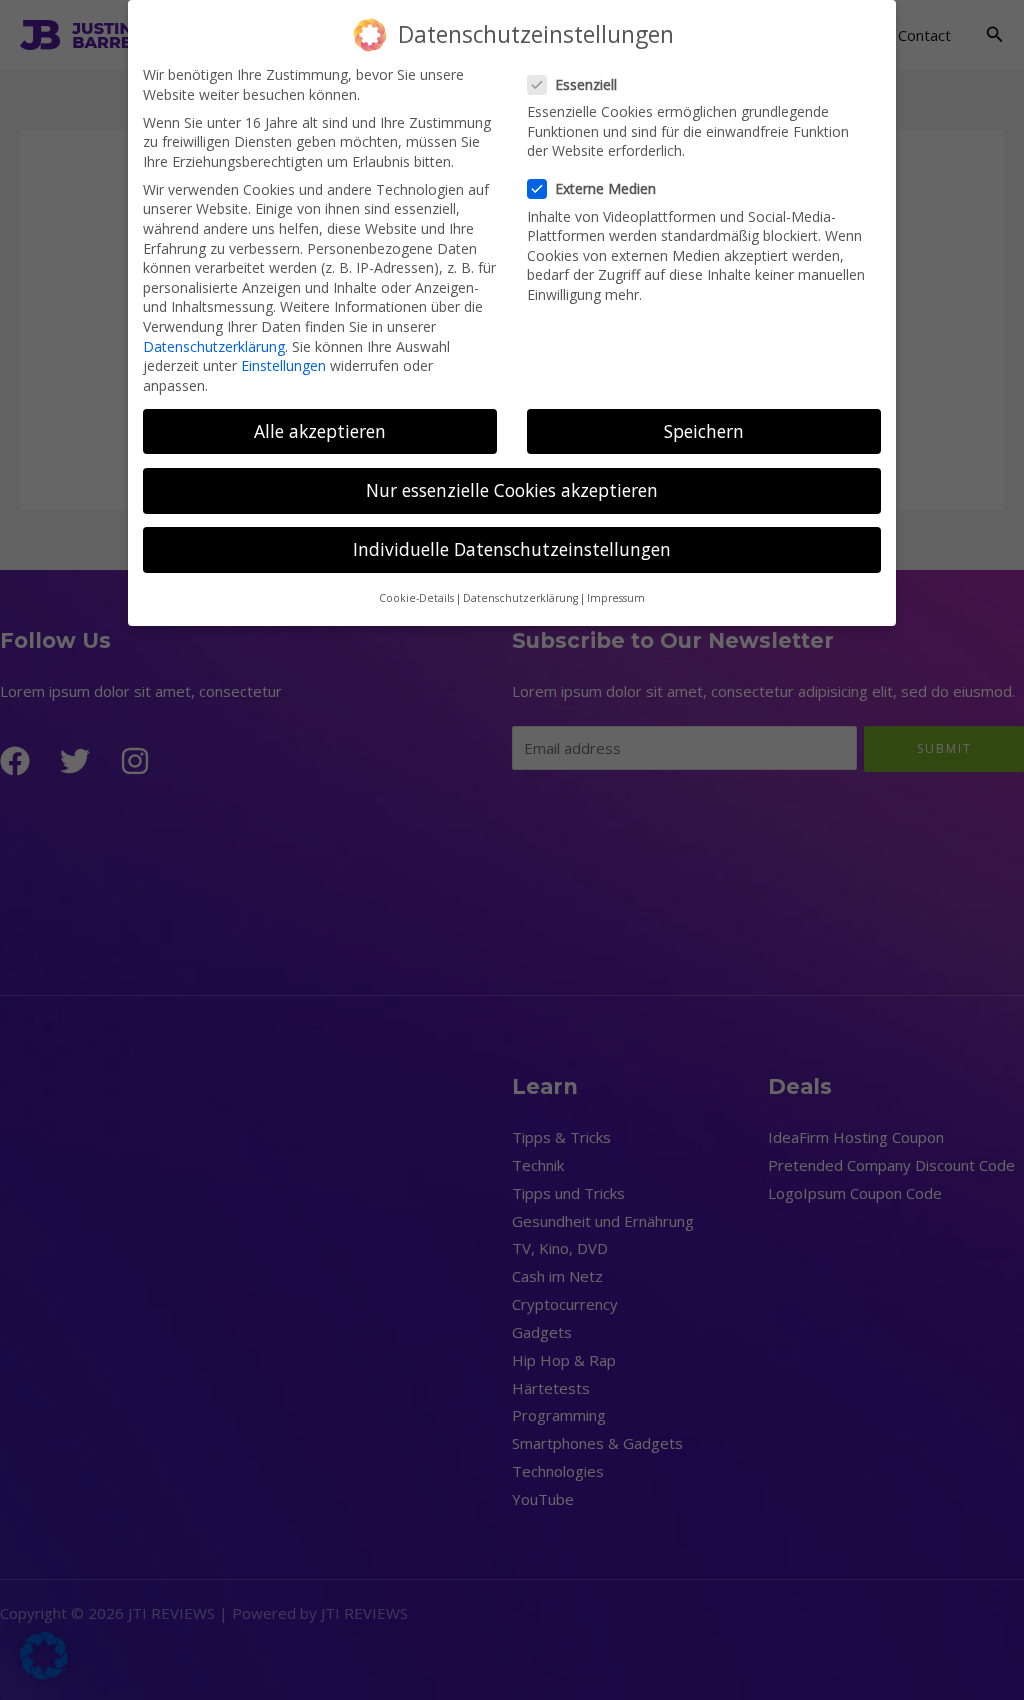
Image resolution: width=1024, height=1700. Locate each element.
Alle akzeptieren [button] (320, 431)
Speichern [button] (704, 431)
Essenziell (586, 84)
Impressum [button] (616, 598)
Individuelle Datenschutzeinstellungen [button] (512, 549)
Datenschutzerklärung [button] (520, 598)
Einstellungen (283, 365)
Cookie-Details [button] (416, 598)
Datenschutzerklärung (214, 346)
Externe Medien (605, 188)
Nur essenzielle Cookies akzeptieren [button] (512, 490)
